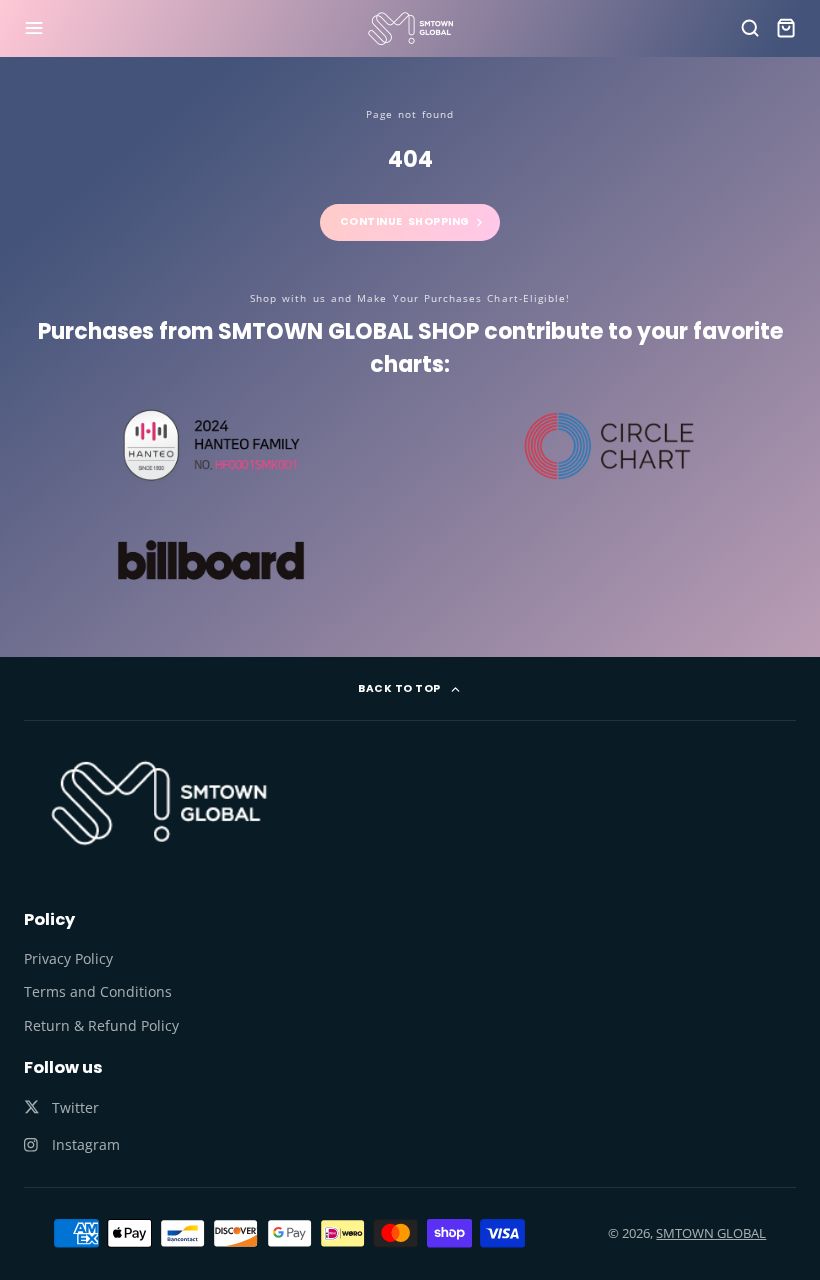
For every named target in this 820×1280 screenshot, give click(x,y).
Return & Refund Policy (101, 1025)
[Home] (410, 28)
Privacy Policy (68, 958)
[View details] (159, 802)
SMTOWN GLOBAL (711, 1233)
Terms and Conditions (98, 991)
